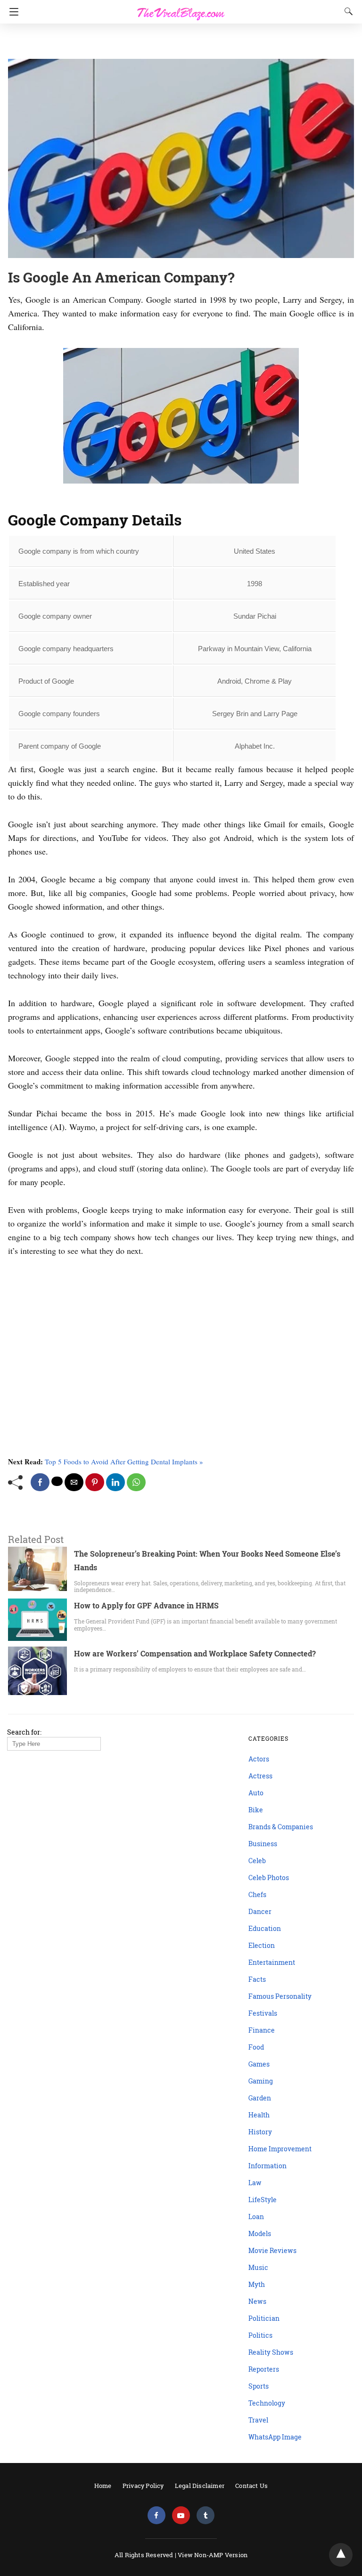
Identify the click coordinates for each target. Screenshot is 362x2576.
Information (267, 2166)
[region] (178, 42)
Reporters (264, 2369)
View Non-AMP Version (213, 2555)
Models (260, 2233)
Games (259, 2064)
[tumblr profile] (206, 2515)
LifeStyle (263, 2200)
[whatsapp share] (136, 1482)
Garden (260, 2098)
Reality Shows (271, 2352)
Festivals (263, 2013)
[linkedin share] (115, 1482)
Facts (257, 1979)
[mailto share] (74, 1482)
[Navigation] (12, 12)
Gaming (261, 2081)
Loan (256, 2217)
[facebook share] (40, 1482)
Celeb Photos (269, 1877)
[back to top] (341, 2555)
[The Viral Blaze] (181, 8)
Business (263, 1844)
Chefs (257, 1894)
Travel (258, 2420)
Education (265, 1928)
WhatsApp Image (275, 2437)
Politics (260, 2335)
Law (255, 2183)
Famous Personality (280, 1996)
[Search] (346, 11)
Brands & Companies (281, 1827)
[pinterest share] (95, 1482)
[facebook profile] (156, 2515)
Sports (259, 2386)
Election (262, 1945)
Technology (267, 2403)
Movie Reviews (272, 2250)
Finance (262, 2030)
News (257, 2301)
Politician (264, 2318)
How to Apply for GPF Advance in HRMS (146, 1605)
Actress (260, 1776)
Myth (257, 2284)
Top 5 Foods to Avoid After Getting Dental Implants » (124, 1462)
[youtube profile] (181, 2515)
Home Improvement (280, 2149)
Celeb (257, 1861)
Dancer (260, 1911)
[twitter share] (57, 1481)
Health (259, 2115)
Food (256, 2047)
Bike (256, 1810)
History (260, 2132)
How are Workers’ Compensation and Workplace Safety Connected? (195, 1653)
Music (258, 2267)
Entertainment (272, 1962)
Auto (256, 1793)
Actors (259, 1759)
